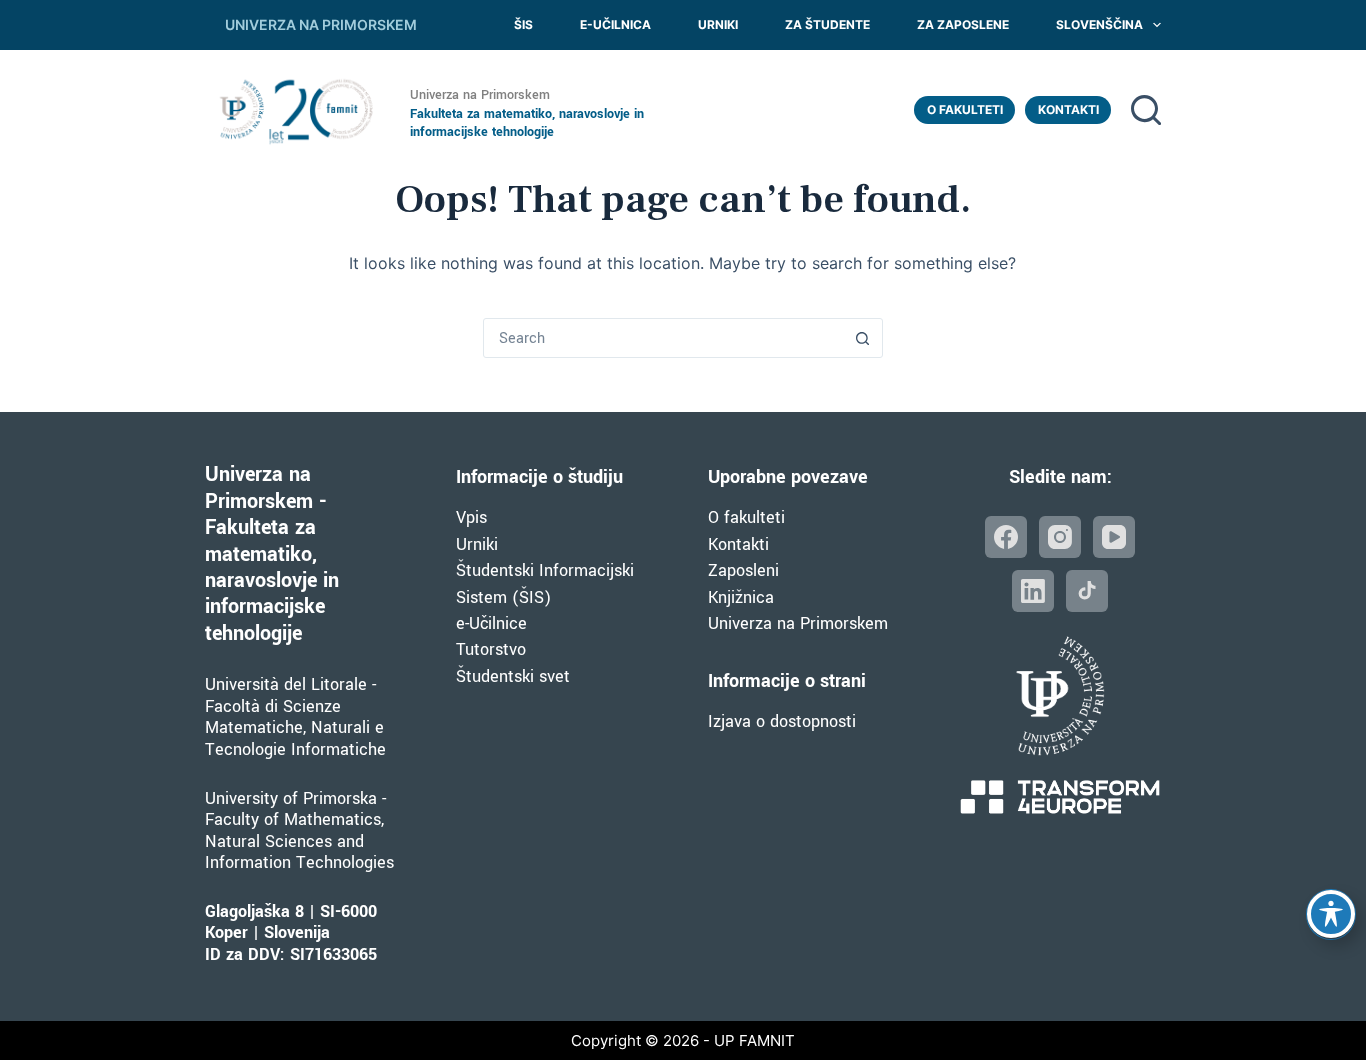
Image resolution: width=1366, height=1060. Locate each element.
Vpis (471, 517)
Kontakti (1068, 109)
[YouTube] (1114, 537)
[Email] (1087, 591)
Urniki (718, 24)
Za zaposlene (963, 24)
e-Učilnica (615, 24)
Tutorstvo (491, 649)
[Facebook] (1006, 537)
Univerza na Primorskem (798, 623)
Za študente (827, 24)
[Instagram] (1060, 537)
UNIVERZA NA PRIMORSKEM (321, 24)
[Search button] (863, 338)
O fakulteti (965, 109)
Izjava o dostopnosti (782, 721)
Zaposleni (743, 570)
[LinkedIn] (1033, 591)
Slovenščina (1099, 24)
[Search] (1146, 110)
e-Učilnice (491, 623)
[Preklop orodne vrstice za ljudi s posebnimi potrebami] (1331, 914)
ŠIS (523, 24)
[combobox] (664, 338)
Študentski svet (513, 676)
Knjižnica (741, 597)
